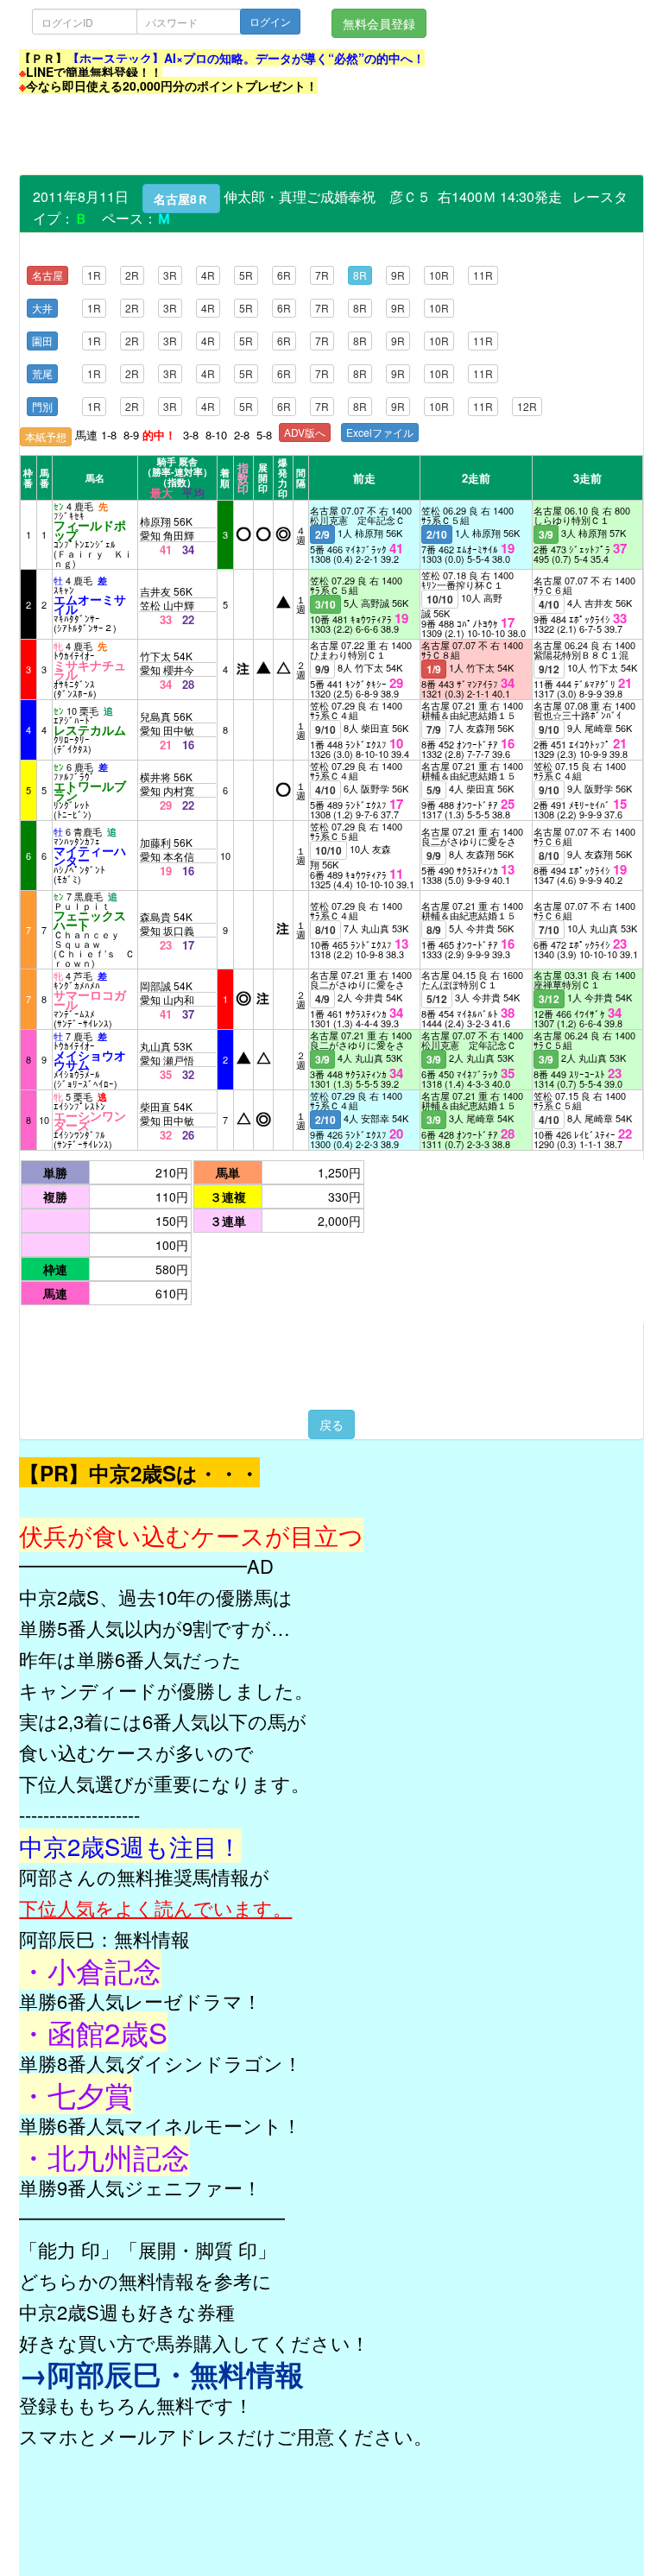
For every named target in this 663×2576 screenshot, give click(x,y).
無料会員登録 (379, 23)
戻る (331, 1424)
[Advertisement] (333, 136)
